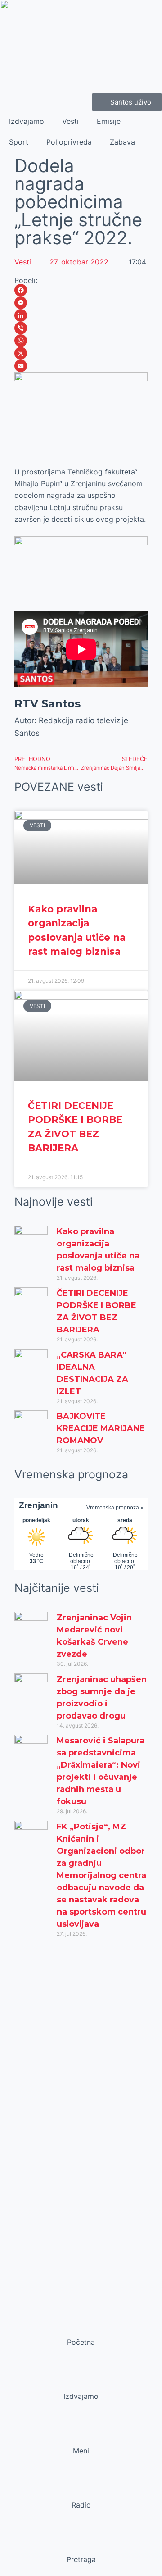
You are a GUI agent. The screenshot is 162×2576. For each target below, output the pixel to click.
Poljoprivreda (69, 142)
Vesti (70, 121)
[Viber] (81, 328)
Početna (81, 2342)
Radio (81, 2505)
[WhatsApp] (81, 341)
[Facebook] (81, 290)
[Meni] (81, 2434)
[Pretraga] (81, 2542)
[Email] (81, 366)
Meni (81, 2451)
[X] (81, 353)
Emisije (109, 121)
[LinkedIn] (81, 315)
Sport (19, 142)
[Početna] (81, 2325)
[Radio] (81, 2488)
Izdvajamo (27, 121)
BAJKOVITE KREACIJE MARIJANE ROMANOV (101, 1428)
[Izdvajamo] (81, 2379)
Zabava (122, 142)
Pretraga (81, 2559)
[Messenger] (81, 303)
